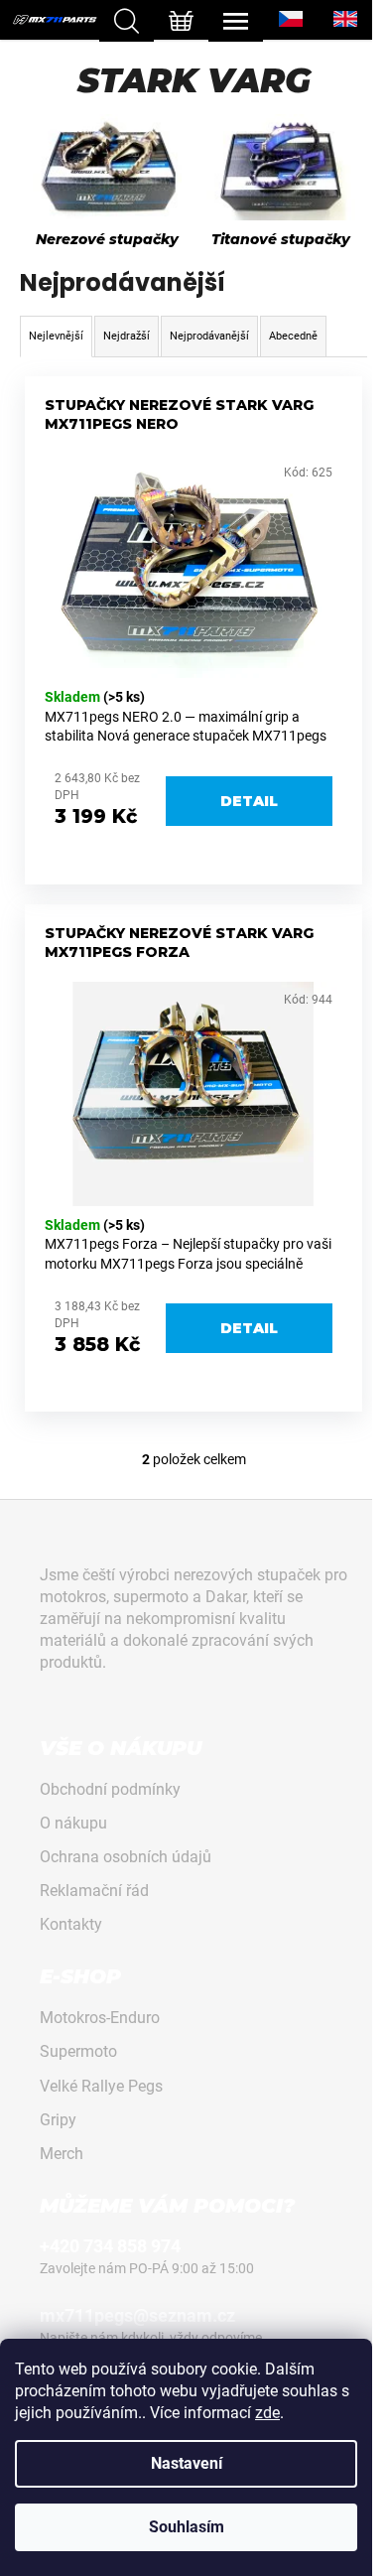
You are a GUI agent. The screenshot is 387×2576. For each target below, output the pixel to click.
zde (267, 2413)
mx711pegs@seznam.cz (137, 2315)
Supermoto (78, 2051)
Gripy (58, 2120)
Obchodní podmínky (110, 1789)
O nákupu (73, 1823)
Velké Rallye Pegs (101, 2086)
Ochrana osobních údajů (126, 1857)
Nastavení (187, 2463)
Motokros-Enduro (100, 2018)
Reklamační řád (94, 1891)
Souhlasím (187, 2527)
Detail (249, 801)
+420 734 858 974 (110, 2246)
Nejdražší (127, 336)
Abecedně (293, 336)
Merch (62, 2154)
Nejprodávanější (209, 336)
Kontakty (71, 1924)
